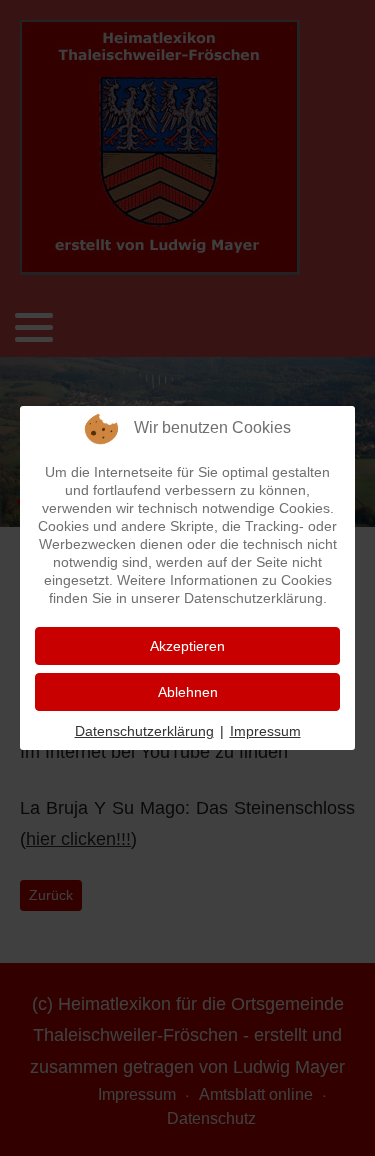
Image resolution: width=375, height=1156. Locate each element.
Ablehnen (188, 692)
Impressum (265, 731)
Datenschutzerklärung (144, 731)
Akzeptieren (187, 646)
